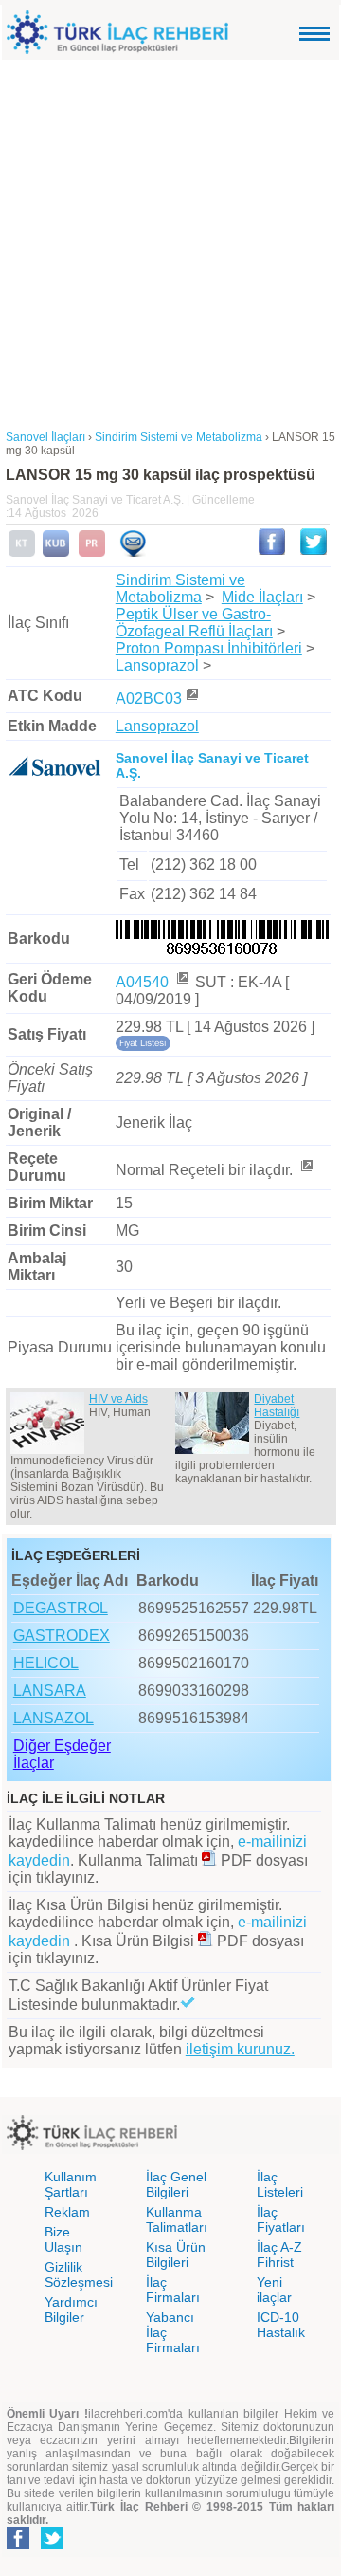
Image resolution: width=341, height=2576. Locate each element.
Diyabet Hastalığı (277, 1406)
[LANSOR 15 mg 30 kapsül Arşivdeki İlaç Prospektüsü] (92, 553)
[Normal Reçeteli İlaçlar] (306, 1170)
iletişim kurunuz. (240, 2049)
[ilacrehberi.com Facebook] (18, 2546)
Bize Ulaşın (63, 2239)
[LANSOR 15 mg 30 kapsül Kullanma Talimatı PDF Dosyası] (209, 1860)
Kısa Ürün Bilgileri (176, 2254)
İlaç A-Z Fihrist (279, 2254)
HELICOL (46, 1663)
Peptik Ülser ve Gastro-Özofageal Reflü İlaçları (194, 623)
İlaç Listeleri (280, 2184)
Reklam (67, 2212)
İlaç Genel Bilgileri (176, 2184)
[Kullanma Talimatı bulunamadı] (22, 553)
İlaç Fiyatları (281, 2219)
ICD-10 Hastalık (281, 2325)
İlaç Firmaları (173, 2290)
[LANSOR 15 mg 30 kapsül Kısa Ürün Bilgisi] (56, 553)
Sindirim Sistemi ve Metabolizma (180, 589)
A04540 (144, 982)
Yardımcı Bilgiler (71, 2309)
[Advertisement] (170, 240)
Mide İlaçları (262, 597)
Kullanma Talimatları (177, 2219)
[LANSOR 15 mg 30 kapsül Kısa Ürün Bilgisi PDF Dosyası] (206, 1941)
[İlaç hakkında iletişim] (133, 553)
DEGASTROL (61, 1608)
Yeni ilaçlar (274, 2290)
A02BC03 (149, 699)
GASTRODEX (62, 1636)
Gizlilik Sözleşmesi (79, 2274)
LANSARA (50, 1691)
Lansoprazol (157, 665)
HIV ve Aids (118, 1399)
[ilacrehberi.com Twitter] (52, 2546)
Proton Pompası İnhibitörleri (209, 648)
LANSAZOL (54, 1718)
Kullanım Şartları (71, 2184)
